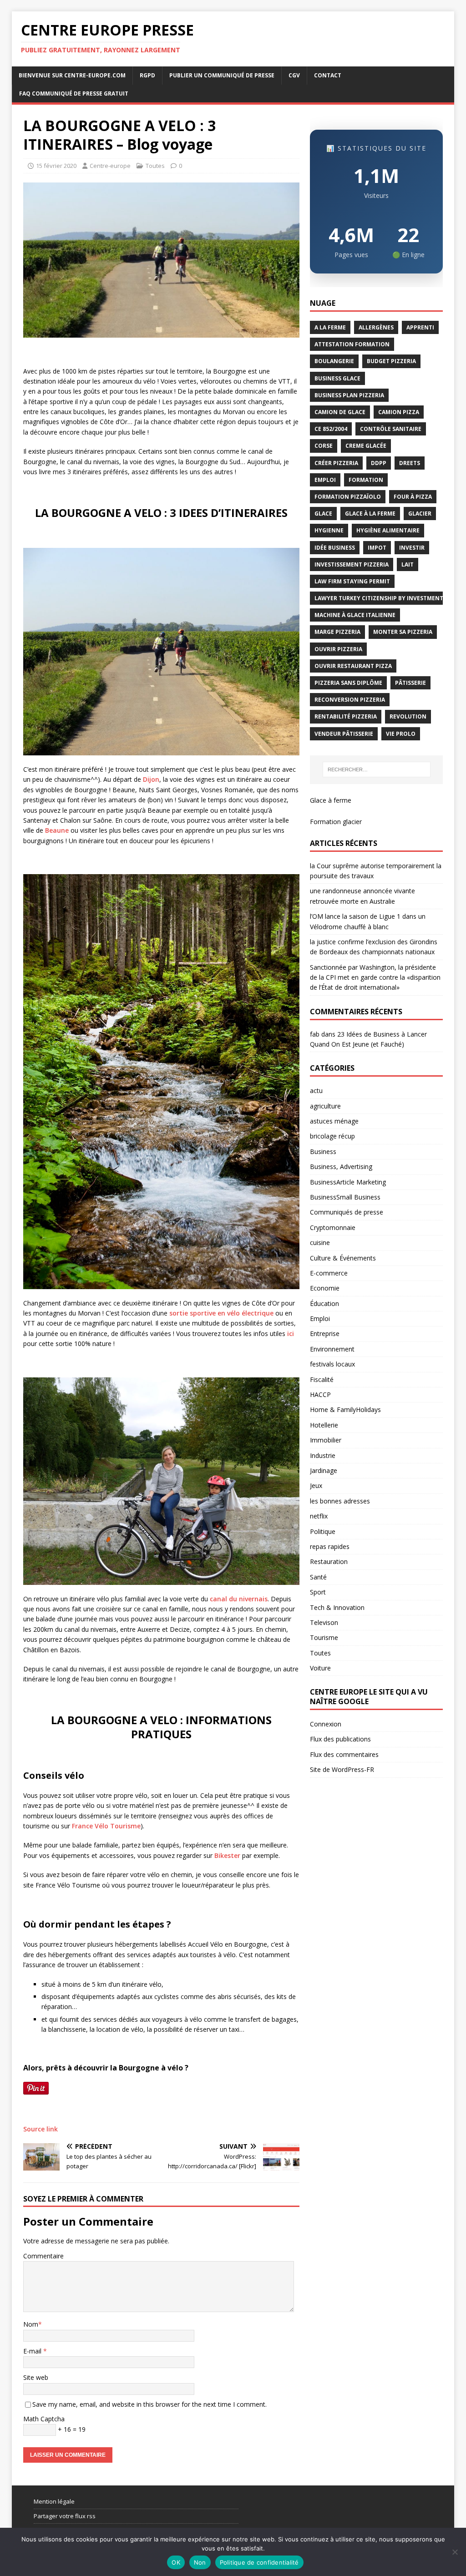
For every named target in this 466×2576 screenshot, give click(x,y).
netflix (319, 1516)
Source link (41, 2129)
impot (377, 548)
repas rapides (330, 1546)
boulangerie (334, 361)
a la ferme (330, 327)
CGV (294, 75)
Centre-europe (110, 166)
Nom (31, 2324)
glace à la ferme (370, 514)
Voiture (320, 1668)
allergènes (376, 327)
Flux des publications (340, 1739)
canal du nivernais (239, 1599)
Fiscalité (322, 1379)
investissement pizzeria (352, 564)
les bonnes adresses (340, 1501)
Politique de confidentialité (259, 2562)
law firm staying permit (352, 581)
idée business (335, 548)
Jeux (316, 1485)
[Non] (455, 2552)
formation (366, 480)
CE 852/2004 (331, 429)
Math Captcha (44, 2419)
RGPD (147, 75)
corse (324, 446)
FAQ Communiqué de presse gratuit (74, 94)
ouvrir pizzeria (338, 649)
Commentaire (43, 2256)
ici (291, 1334)
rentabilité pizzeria (346, 716)
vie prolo (401, 734)
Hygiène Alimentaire (388, 530)
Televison (324, 1622)
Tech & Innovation (337, 1607)
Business (323, 1151)
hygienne (329, 530)
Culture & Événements (343, 1258)
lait (408, 564)
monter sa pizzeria (403, 632)
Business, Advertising (341, 1167)
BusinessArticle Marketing (348, 1182)
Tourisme (324, 1637)
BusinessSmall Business (345, 1197)
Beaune (57, 830)
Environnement (332, 1349)
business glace (337, 378)
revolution (408, 716)
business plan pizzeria (349, 395)
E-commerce (329, 1273)
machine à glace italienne (355, 615)
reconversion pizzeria (350, 700)
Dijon (151, 779)
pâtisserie (410, 683)
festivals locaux (332, 1364)
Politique (323, 1531)
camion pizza (399, 412)
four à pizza (413, 497)
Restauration (329, 1561)
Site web (36, 2377)
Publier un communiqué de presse (222, 75)
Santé (318, 1577)
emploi (325, 480)
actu (316, 1091)
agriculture (325, 1106)
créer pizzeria (336, 463)
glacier (420, 514)
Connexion (326, 1724)
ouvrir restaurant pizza (353, 666)
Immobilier (326, 1440)
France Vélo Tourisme (106, 1826)
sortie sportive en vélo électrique (222, 1313)
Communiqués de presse (347, 1212)
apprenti (420, 327)
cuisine (320, 1242)
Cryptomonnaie (333, 1227)
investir (412, 548)
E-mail (33, 2351)
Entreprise (325, 1334)
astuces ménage (334, 1121)
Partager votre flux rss (65, 2516)
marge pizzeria (337, 632)
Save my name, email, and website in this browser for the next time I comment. (149, 2404)
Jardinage (324, 1470)
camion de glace (340, 412)
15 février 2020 (56, 166)
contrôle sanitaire (391, 429)
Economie (325, 1288)
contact (328, 75)
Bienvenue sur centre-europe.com (72, 75)
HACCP (320, 1394)
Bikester (227, 1855)
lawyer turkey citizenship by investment (379, 598)
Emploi (320, 1318)
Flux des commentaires (344, 1754)
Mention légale (54, 2501)
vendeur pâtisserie (344, 734)
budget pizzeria (391, 361)
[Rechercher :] (377, 769)
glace (323, 514)
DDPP (379, 463)
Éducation (324, 1303)
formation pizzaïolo (348, 497)
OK (176, 2562)
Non (200, 2562)
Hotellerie (324, 1425)
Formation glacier (336, 822)
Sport (318, 1592)
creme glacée (366, 446)
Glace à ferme (331, 800)
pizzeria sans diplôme (348, 683)
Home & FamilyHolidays (345, 1409)
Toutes (155, 166)
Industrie (323, 1455)
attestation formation (352, 344)
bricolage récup (332, 1136)
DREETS (410, 463)
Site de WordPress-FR (342, 1769)
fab (315, 1034)
